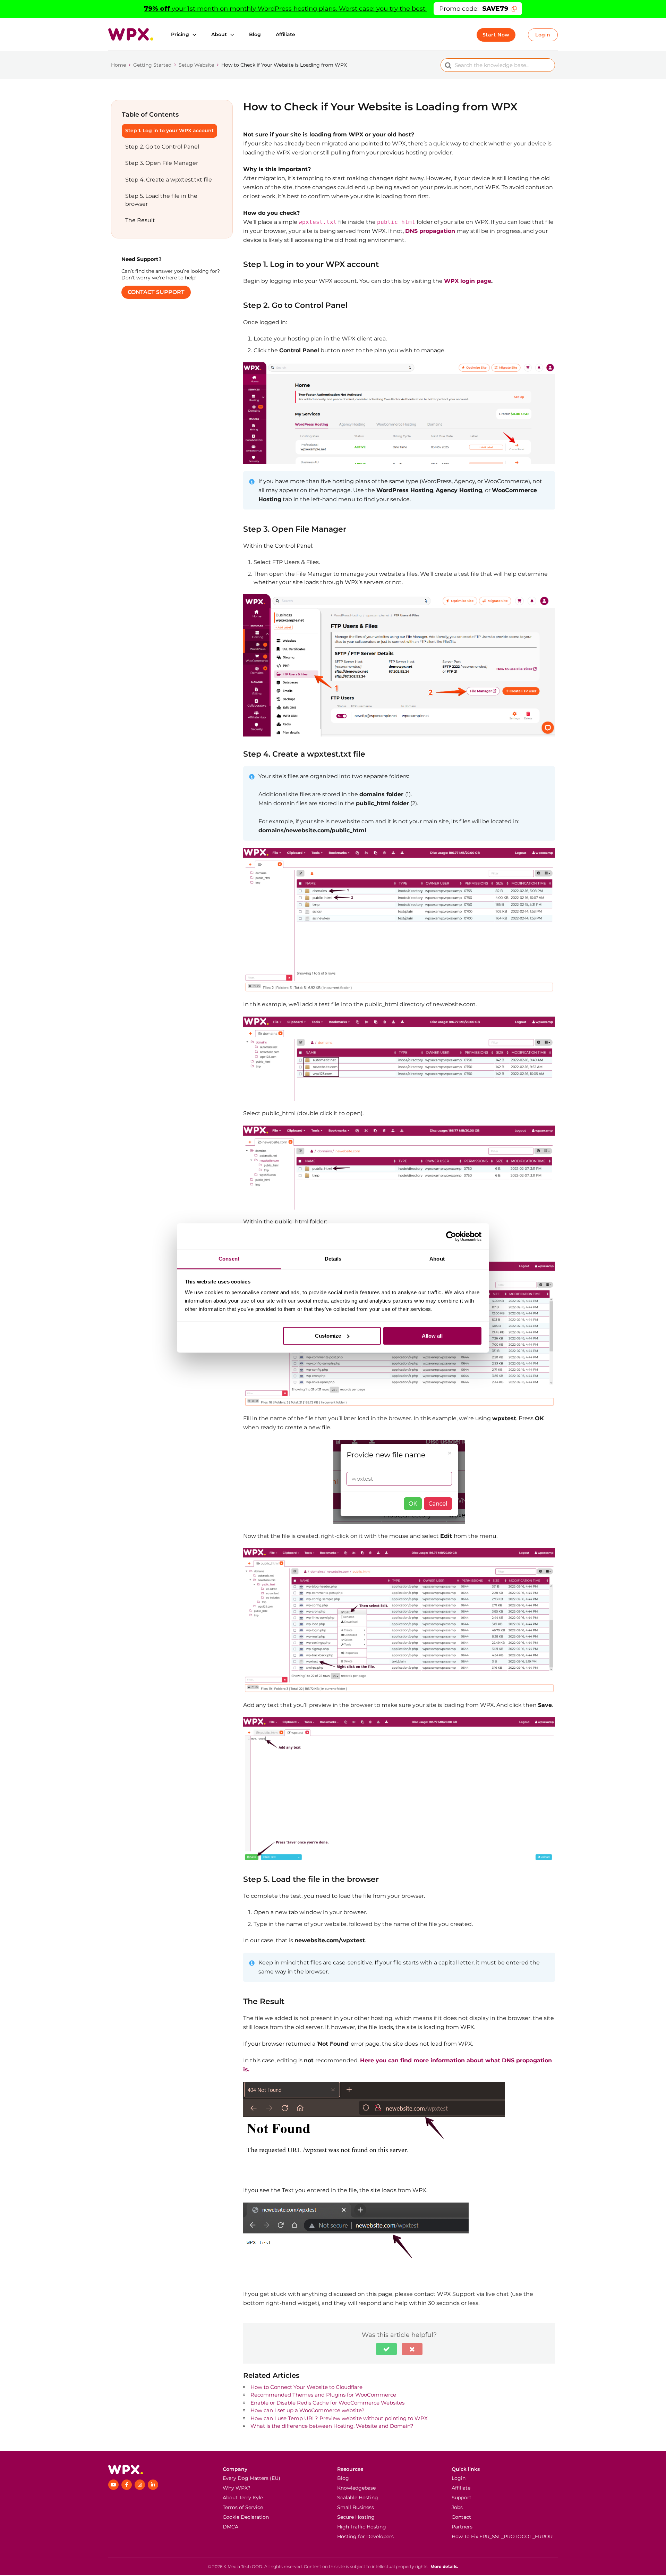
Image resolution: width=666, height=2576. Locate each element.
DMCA (230, 2527)
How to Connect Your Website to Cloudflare (306, 2387)
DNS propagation (430, 231)
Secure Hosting (356, 2517)
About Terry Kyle (243, 2498)
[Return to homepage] (131, 34)
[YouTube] (113, 2485)
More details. (444, 2566)
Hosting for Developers (365, 2536)
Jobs (457, 2507)
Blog (255, 34)
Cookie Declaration (246, 2517)
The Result (140, 220)
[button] (386, 2349)
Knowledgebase (356, 2488)
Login (543, 35)
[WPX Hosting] (161, 2470)
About (219, 34)
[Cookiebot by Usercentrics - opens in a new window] (451, 1236)
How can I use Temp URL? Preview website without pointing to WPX (339, 2418)
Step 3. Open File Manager (162, 163)
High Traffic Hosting (362, 2527)
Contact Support (156, 292)
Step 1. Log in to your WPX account (169, 131)
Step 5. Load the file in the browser (161, 200)
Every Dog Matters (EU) (251, 2478)
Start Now (496, 35)
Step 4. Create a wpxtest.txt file (169, 180)
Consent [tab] (229, 1259)
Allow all (432, 1336)
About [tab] (437, 1259)
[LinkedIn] (153, 2485)
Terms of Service (243, 2507)
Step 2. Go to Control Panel (162, 147)
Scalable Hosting (358, 2498)
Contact (461, 2517)
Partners (462, 2527)
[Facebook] (127, 2485)
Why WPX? (237, 2488)
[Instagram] (140, 2485)
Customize (328, 1336)
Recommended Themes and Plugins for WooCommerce (323, 2395)
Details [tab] (333, 1259)
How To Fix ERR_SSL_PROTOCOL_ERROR (502, 2536)
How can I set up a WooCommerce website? (308, 2410)
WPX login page (468, 281)
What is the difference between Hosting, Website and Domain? (332, 2426)
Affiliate (285, 34)
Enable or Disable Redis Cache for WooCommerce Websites (327, 2403)
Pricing (180, 34)
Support (462, 2498)
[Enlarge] (546, 371)
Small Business (356, 2507)
